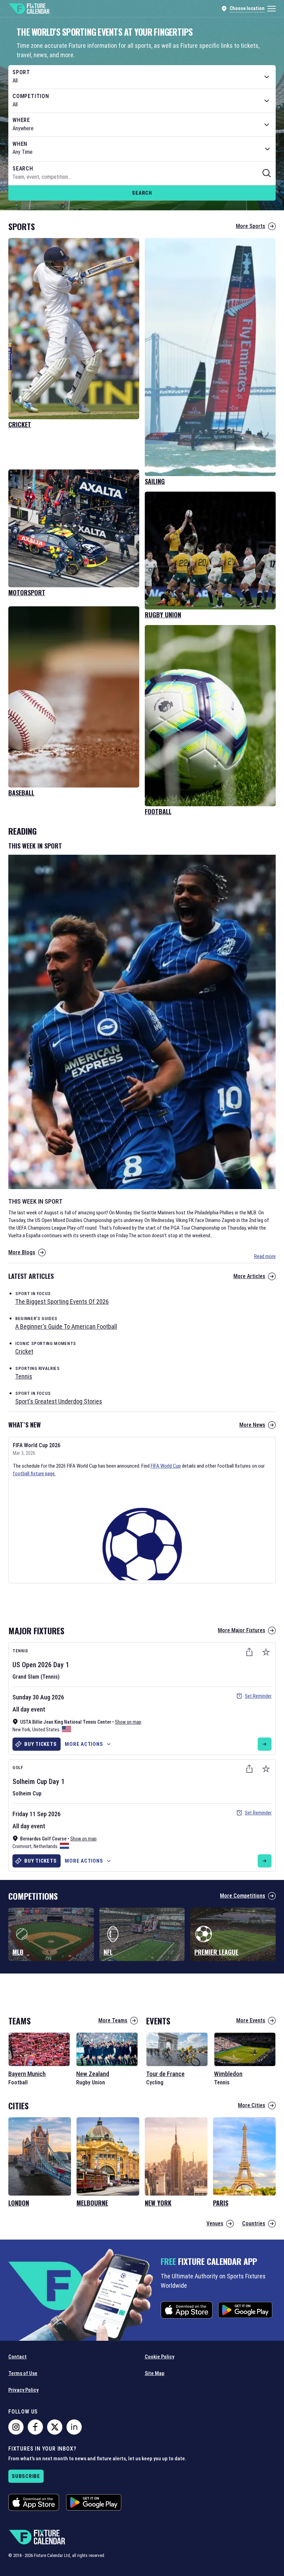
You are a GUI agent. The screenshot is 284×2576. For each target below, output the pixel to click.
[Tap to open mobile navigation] (272, 9)
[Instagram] (16, 2427)
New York (21, 1730)
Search (142, 193)
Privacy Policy (23, 2390)
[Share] (249, 1652)
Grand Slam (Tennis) (36, 1677)
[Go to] (265, 1744)
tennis (24, 1376)
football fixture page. (34, 1474)
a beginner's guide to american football (66, 1326)
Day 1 (61, 1665)
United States (46, 1730)
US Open (24, 1665)
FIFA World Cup (166, 1466)
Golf (18, 1768)
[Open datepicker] (267, 149)
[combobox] (142, 77)
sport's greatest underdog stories (59, 1401)
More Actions (84, 1744)
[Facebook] (35, 2427)
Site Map (155, 2373)
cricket (24, 1351)
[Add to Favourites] (266, 1652)
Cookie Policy (159, 2357)
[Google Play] (245, 2310)
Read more (265, 1256)
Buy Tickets (40, 1744)
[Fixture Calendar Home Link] (29, 9)
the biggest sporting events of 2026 (62, 1302)
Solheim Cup (30, 1782)
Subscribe (26, 2476)
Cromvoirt (22, 1846)
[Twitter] (55, 2427)
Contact (17, 2357)
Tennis (20, 1651)
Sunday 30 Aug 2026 (38, 1697)
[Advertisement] (142, 1602)
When (20, 144)
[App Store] (187, 2310)
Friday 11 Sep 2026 (37, 1814)
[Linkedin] (74, 2427)
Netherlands (46, 1846)
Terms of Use (23, 2373)
